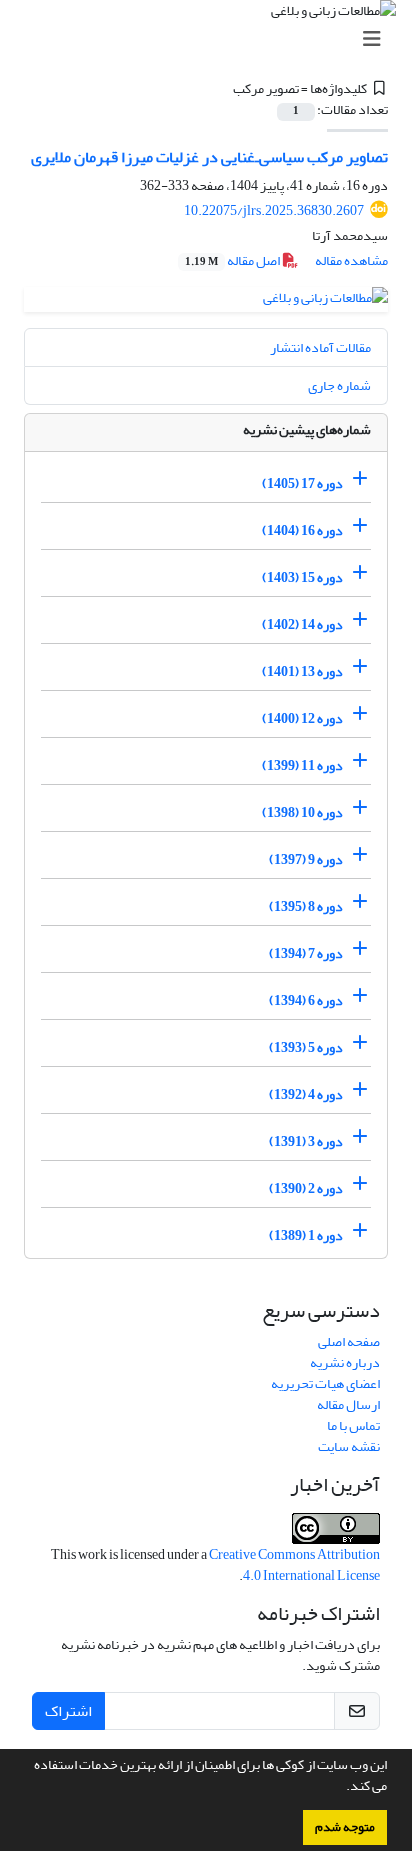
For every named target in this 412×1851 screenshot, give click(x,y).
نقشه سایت (349, 1446)
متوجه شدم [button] (345, 1827)
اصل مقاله (233, 260)
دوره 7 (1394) (306, 953)
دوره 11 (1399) (302, 765)
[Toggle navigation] (212, 39)
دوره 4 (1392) (306, 1094)
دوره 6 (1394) (306, 1000)
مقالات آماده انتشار (320, 347)
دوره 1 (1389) (306, 1235)
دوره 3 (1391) (306, 1141)
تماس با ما (353, 1425)
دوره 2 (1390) (306, 1188)
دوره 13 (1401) (302, 671)
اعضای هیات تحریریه (325, 1383)
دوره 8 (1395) (306, 906)
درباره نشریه (345, 1362)
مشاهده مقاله (351, 260)
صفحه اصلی (349, 1341)
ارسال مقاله (348, 1404)
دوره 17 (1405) (302, 483)
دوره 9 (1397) (306, 859)
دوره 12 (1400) (302, 718)
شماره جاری (339, 385)
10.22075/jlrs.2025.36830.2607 (274, 210)
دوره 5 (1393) (306, 1047)
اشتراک (68, 1711)
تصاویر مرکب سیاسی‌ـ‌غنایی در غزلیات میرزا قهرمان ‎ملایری (209, 157)
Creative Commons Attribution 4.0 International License (294, 1565)
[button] (341, 1788)
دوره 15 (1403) (302, 577)
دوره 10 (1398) (302, 812)
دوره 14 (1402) (302, 624)
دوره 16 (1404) (302, 530)
